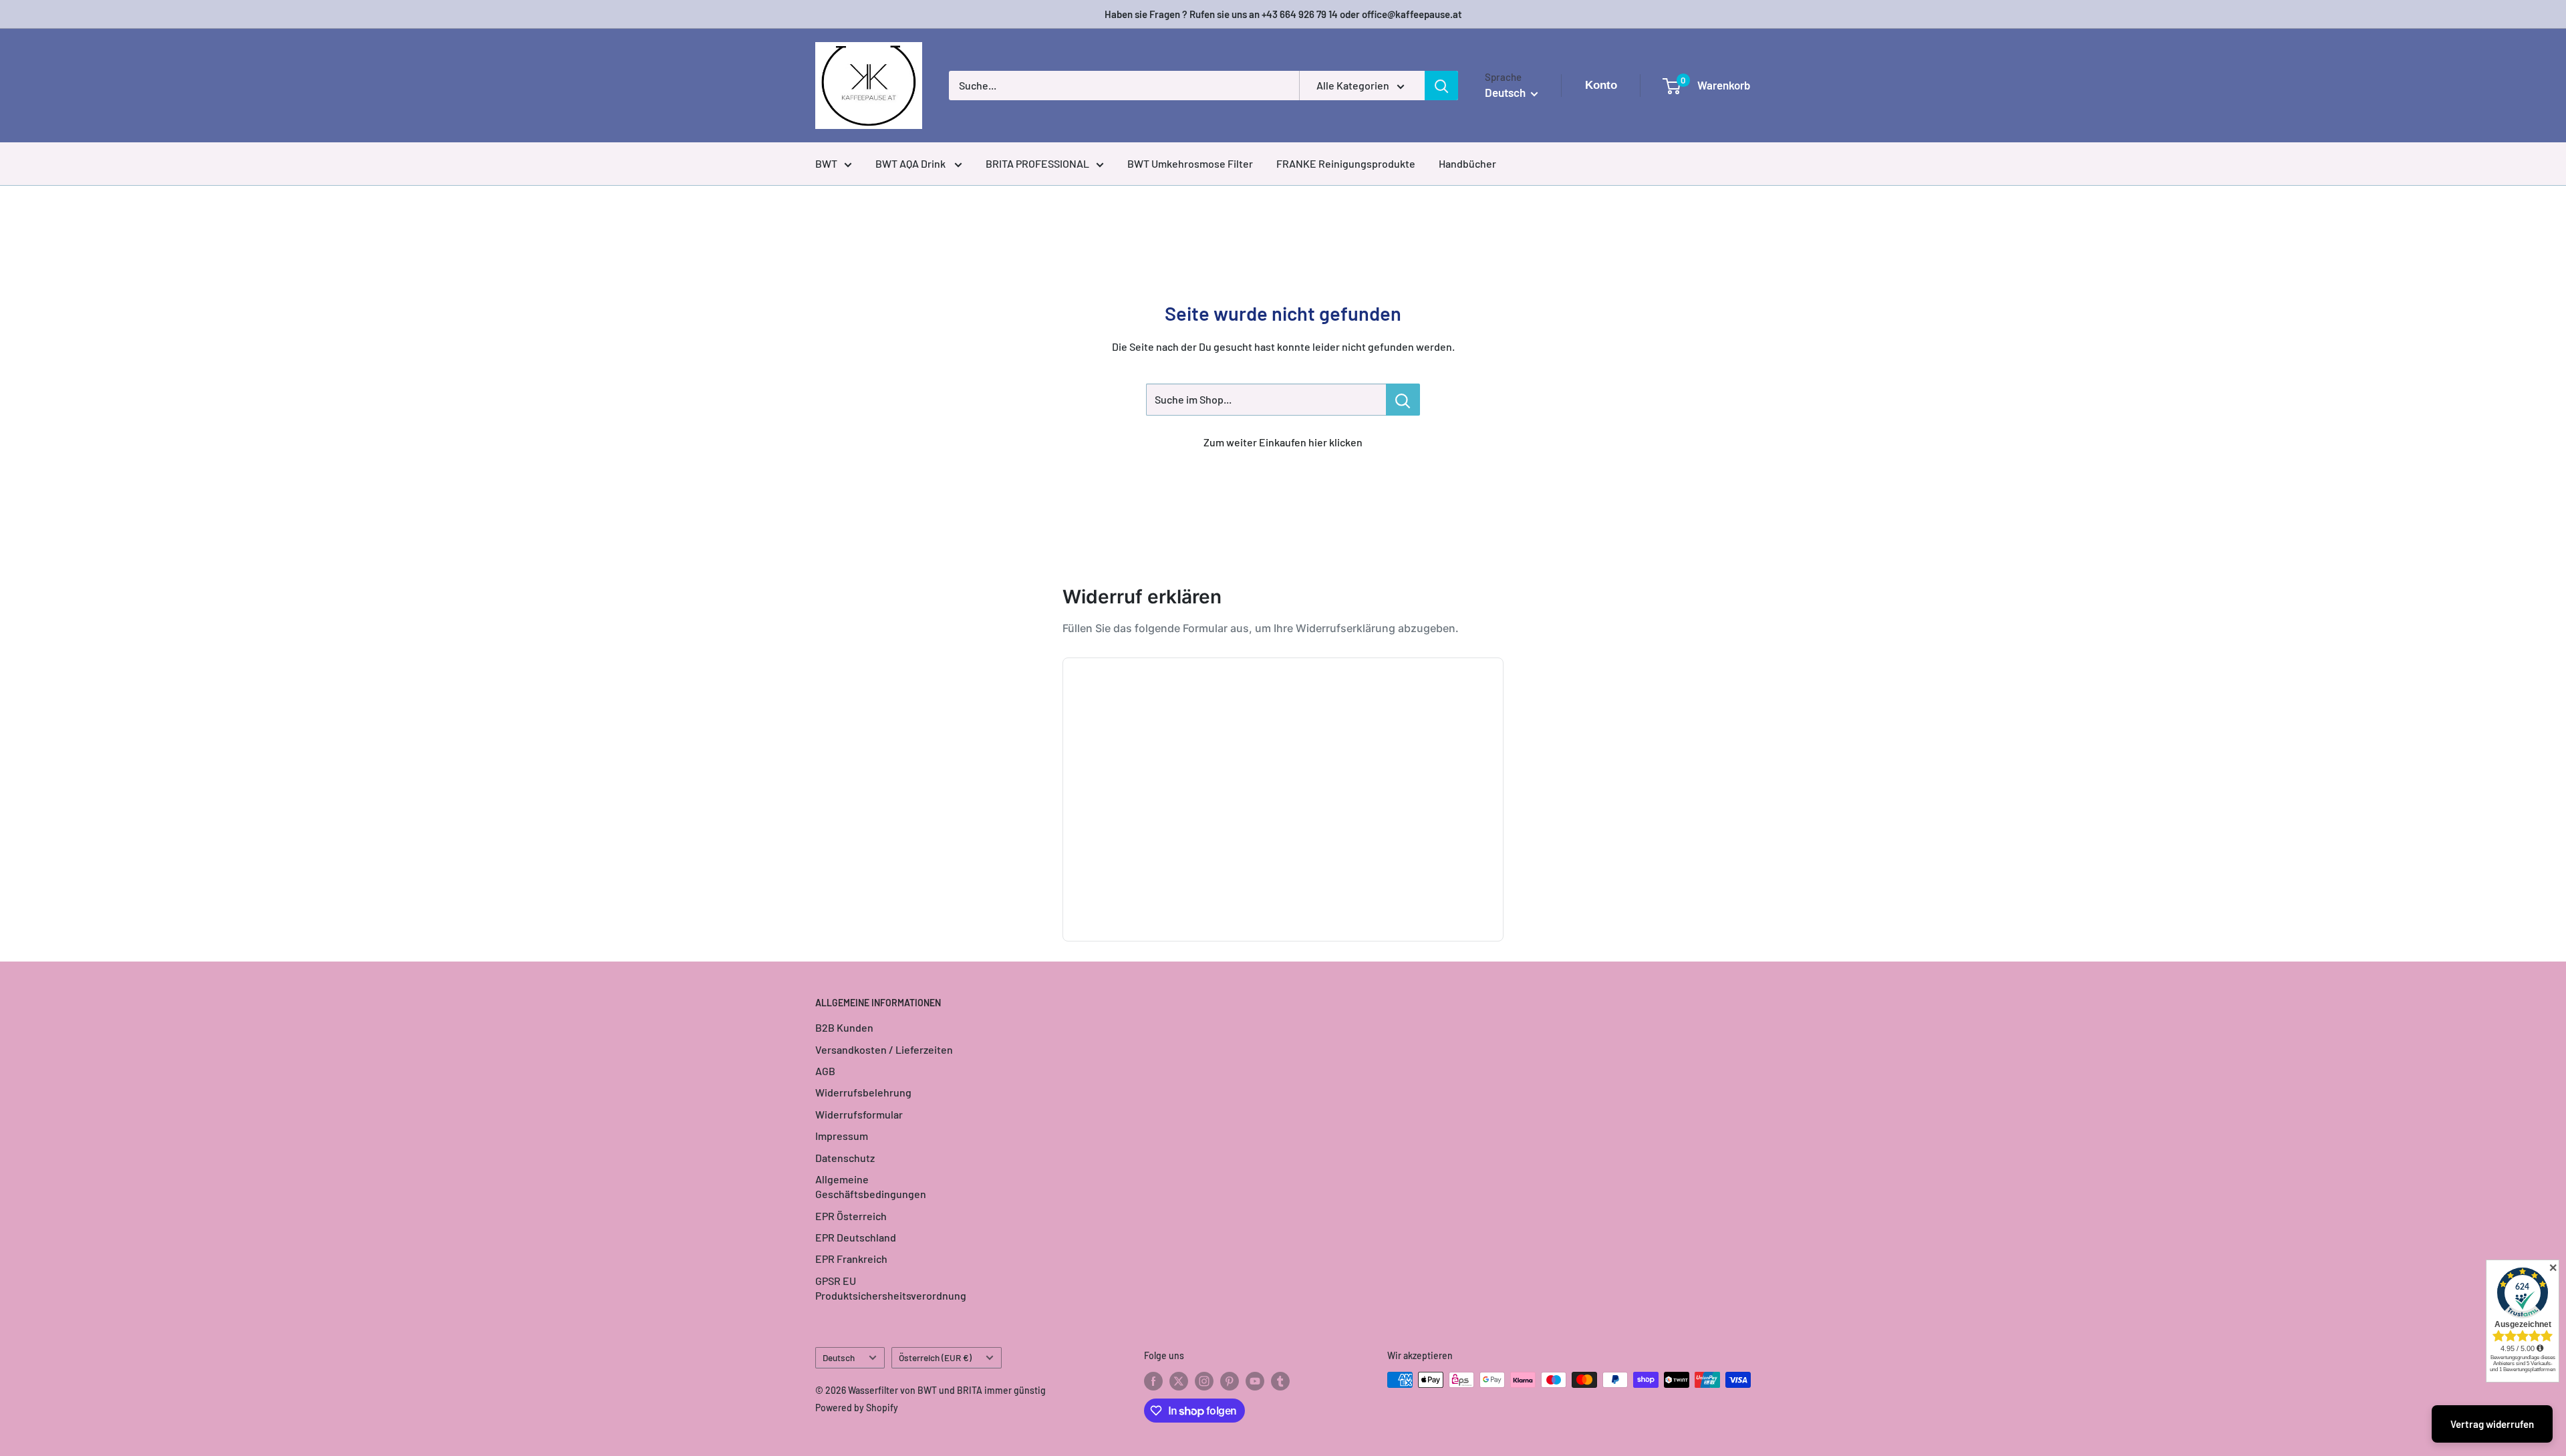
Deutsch (839, 1357)
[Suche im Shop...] (1403, 400)
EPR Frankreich (851, 1259)
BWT (826, 163)
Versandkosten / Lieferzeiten (884, 1049)
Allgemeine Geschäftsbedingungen (871, 1186)
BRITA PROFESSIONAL (1037, 163)
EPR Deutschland (856, 1237)
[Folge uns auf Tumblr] (1280, 1381)
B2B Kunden (844, 1027)
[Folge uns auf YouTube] (1255, 1381)
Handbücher (1467, 163)
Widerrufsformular (859, 1114)
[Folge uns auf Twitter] (1179, 1381)
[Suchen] (1441, 86)
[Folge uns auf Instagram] (1204, 1381)
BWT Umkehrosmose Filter (1190, 163)
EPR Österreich (851, 1216)
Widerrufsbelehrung (863, 1092)
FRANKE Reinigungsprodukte (1346, 163)
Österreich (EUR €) (935, 1357)
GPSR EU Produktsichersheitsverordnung (891, 1288)
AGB (825, 1071)
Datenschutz (845, 1158)
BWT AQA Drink (911, 163)
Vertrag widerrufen (2492, 1424)
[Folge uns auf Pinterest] (1230, 1381)
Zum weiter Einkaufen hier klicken (1283, 442)
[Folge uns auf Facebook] (1153, 1381)
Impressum (842, 1136)
